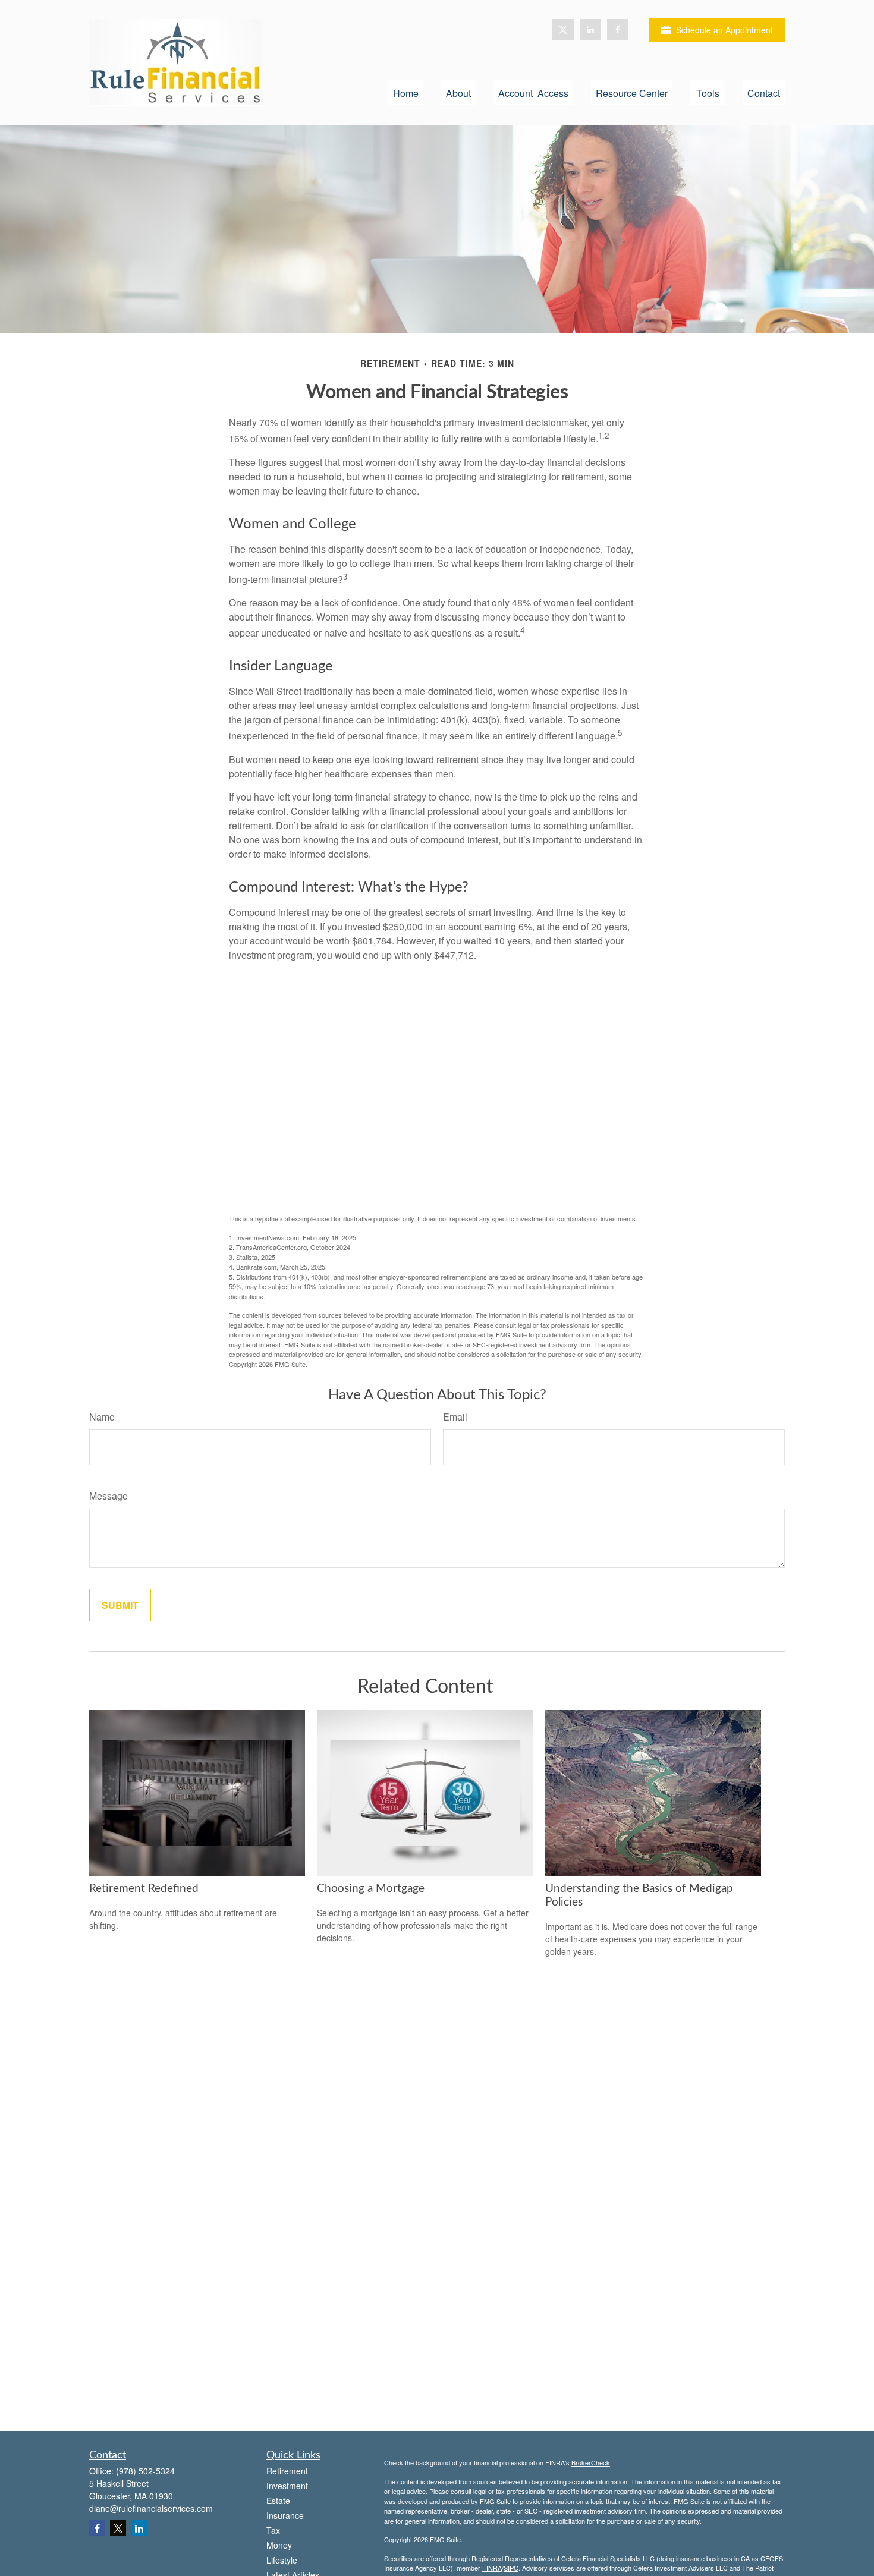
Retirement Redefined (144, 1889)
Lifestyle (282, 2560)
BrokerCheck (591, 2462)
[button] (406, 92)
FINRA (492, 2568)
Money (279, 2545)
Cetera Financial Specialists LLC (608, 2558)
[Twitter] (563, 30)
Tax (273, 2530)
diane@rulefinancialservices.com (151, 2508)
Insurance (285, 2515)
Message (109, 1496)
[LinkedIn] (590, 30)
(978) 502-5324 (145, 2471)
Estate (278, 2501)
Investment (287, 2486)
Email (455, 1417)
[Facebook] (618, 30)
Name (102, 1417)
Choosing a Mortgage (371, 1889)
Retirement (287, 2471)
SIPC (511, 2568)
